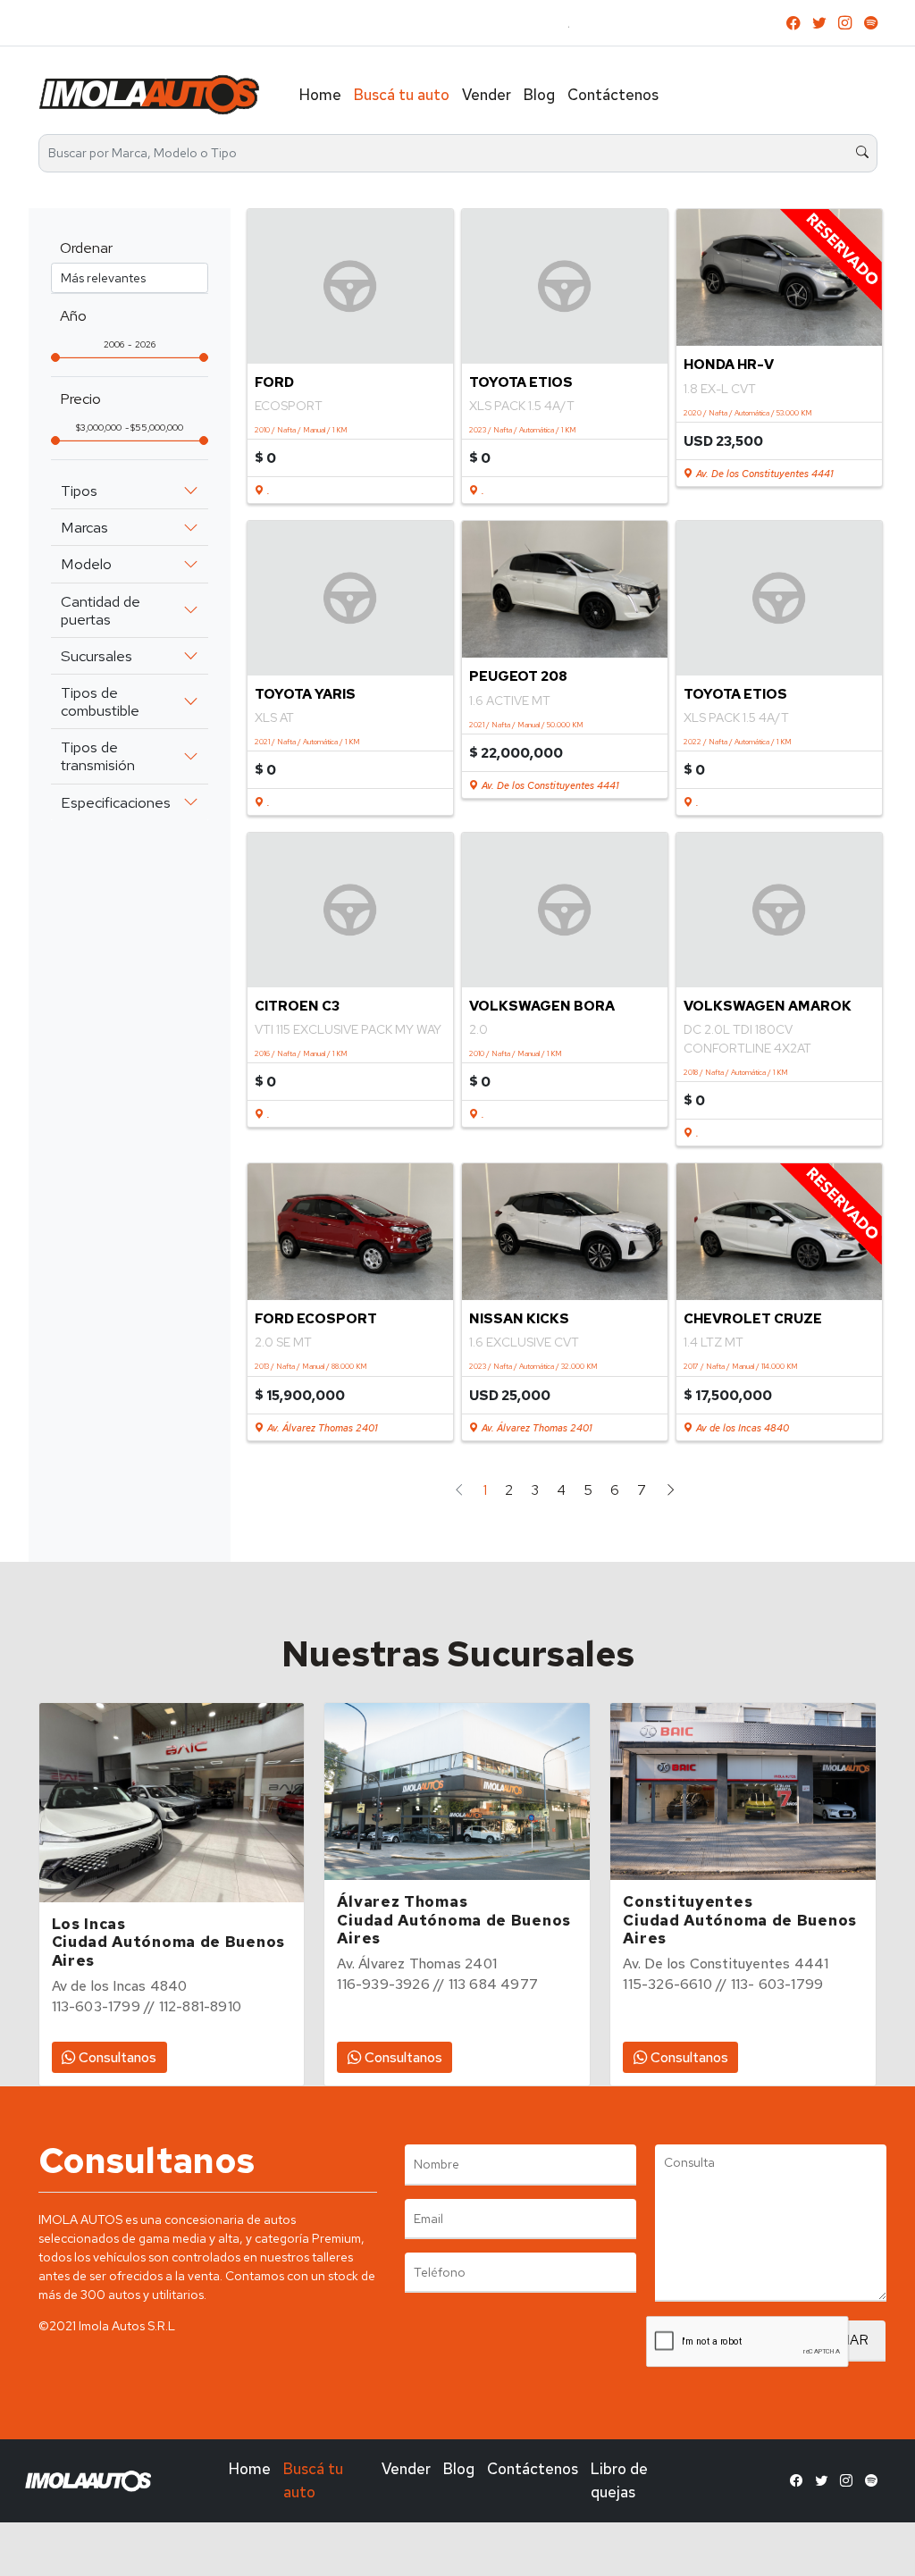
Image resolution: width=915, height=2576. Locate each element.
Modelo (86, 564)
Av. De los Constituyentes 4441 (763, 474)
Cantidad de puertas (101, 610)
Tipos (79, 491)
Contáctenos (613, 95)
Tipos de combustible (100, 701)
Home (320, 95)
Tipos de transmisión (98, 756)
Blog (539, 95)
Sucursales (97, 656)
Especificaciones (116, 802)
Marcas (84, 527)
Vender (487, 95)
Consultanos (116, 2057)
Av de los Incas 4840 (741, 1428)
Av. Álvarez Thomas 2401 (321, 1428)
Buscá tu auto (402, 95)
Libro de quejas (619, 2480)
